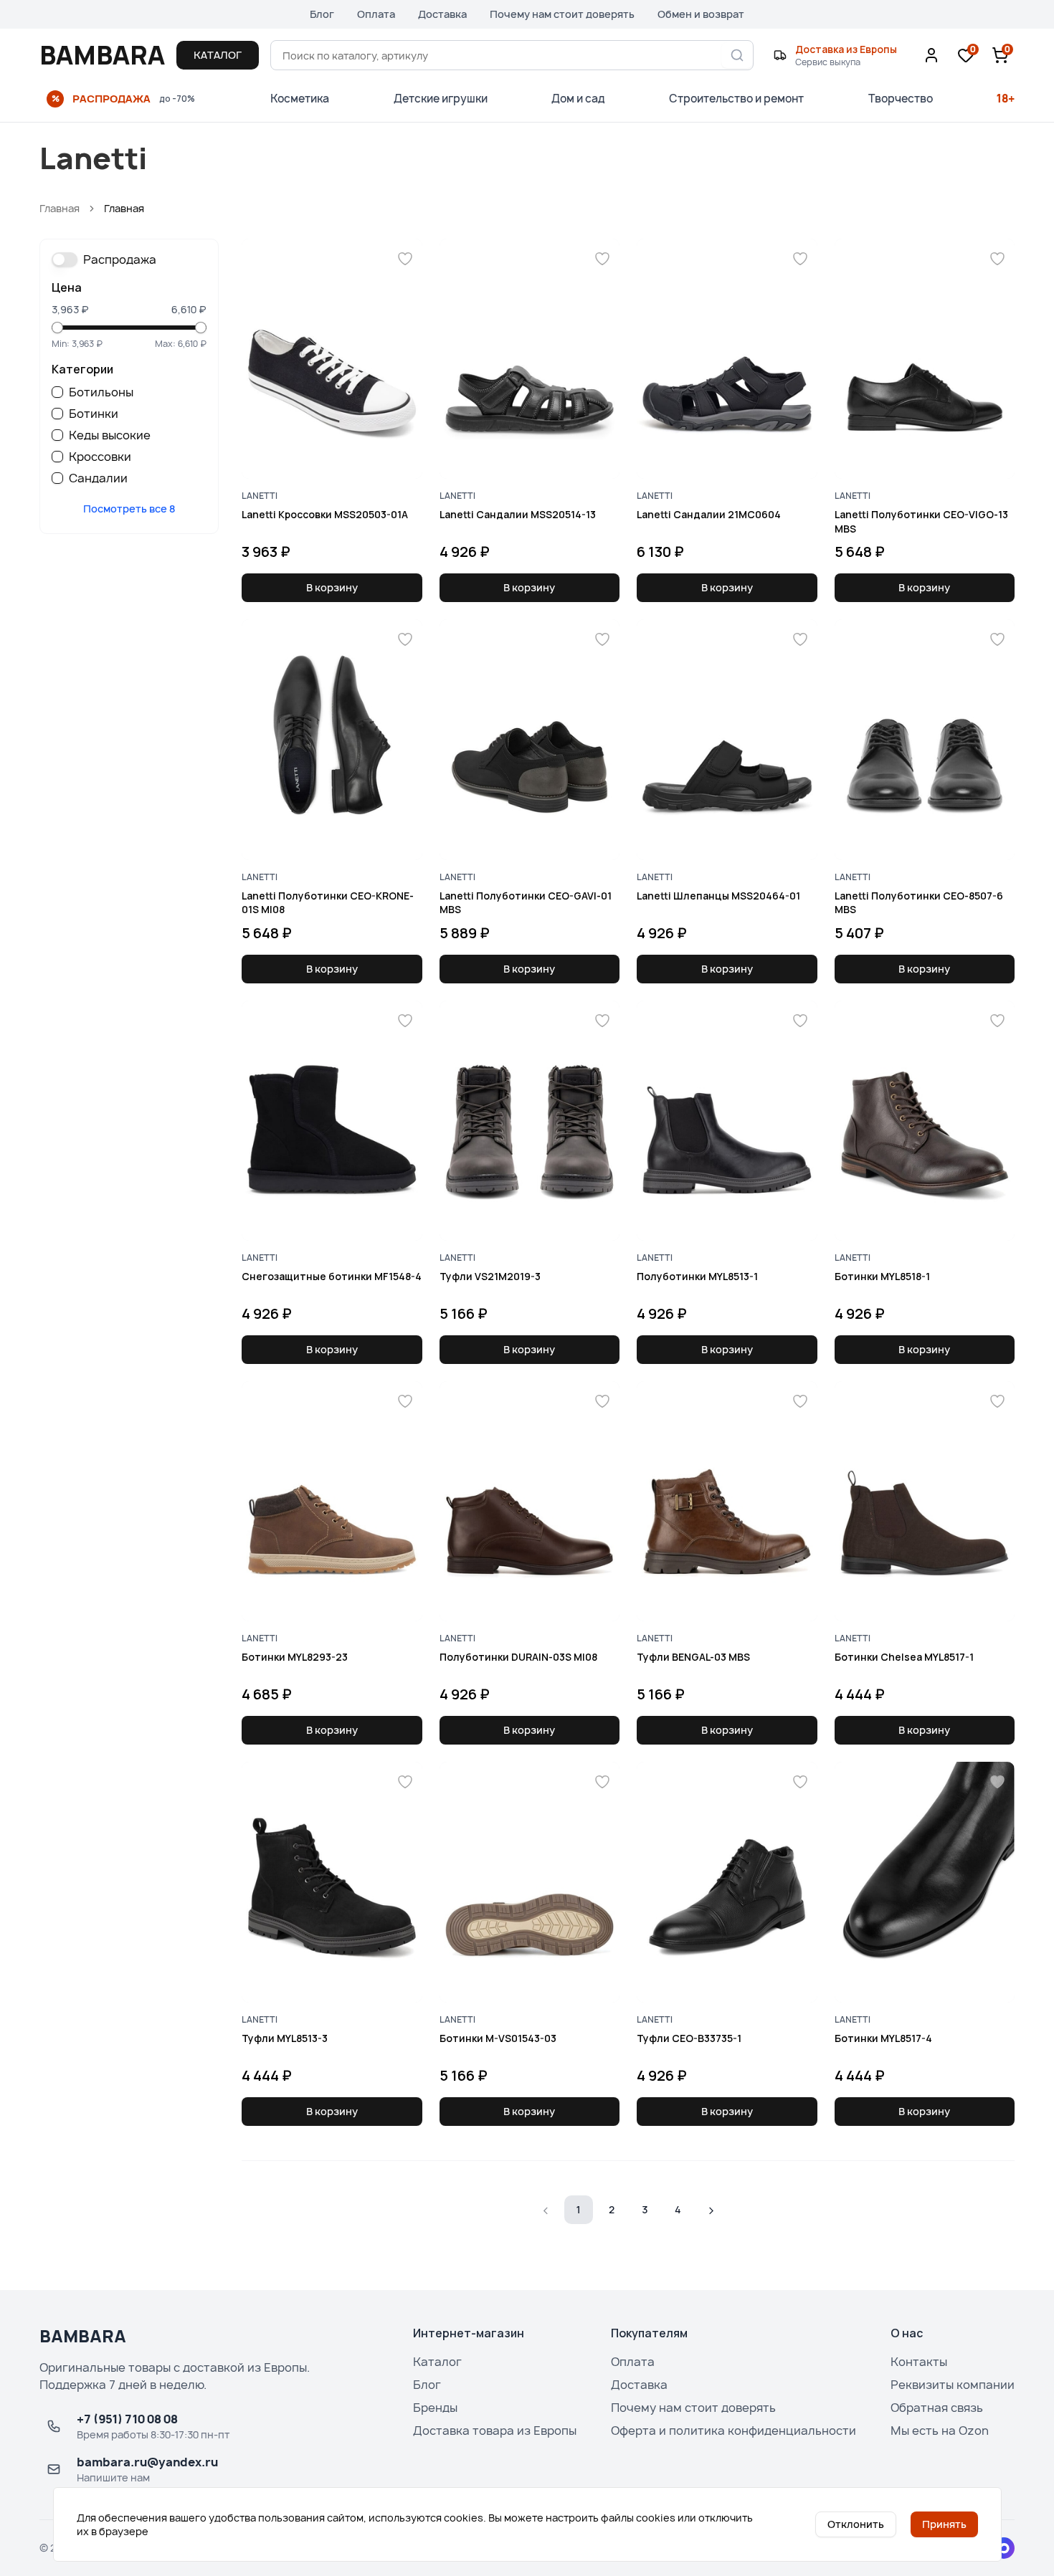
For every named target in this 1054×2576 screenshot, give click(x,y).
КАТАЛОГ (218, 55)
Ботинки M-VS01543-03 (498, 2038)
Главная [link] (124, 208)
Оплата (376, 14)
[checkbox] (57, 392)
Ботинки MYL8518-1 (882, 1276)
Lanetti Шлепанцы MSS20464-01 (718, 896)
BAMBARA (102, 55)
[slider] (57, 328)
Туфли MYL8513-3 (285, 2038)
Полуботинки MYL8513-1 (697, 1276)
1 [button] (579, 2209)
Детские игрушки (441, 99)
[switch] (65, 259)
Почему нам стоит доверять (562, 14)
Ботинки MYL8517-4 (883, 2038)
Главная (60, 208)
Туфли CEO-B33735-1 (689, 2038)
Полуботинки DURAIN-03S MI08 (518, 1657)
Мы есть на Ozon (940, 2430)
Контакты (919, 2362)
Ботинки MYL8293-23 (295, 1657)
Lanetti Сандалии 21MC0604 (709, 514)
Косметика (300, 99)
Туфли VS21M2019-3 (490, 1276)
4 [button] (678, 2209)
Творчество (901, 99)
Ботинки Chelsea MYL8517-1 (904, 1657)
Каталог (437, 2362)
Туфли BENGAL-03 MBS (693, 1657)
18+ (1006, 99)
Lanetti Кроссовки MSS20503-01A (325, 514)
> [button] (711, 2209)
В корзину (332, 587)
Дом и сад (578, 99)
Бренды (435, 2408)
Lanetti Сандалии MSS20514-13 (518, 514)
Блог (322, 14)
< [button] (546, 2209)
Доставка (442, 14)
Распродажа (120, 259)
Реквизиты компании (953, 2385)
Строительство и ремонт (736, 99)
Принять (944, 2524)
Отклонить (856, 2524)
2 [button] (612, 2209)
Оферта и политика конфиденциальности (733, 2430)
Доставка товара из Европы (495, 2430)
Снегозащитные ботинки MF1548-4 (332, 1276)
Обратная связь (937, 2408)
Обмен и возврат (701, 14)
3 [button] (645, 2209)
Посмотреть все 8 (129, 509)
